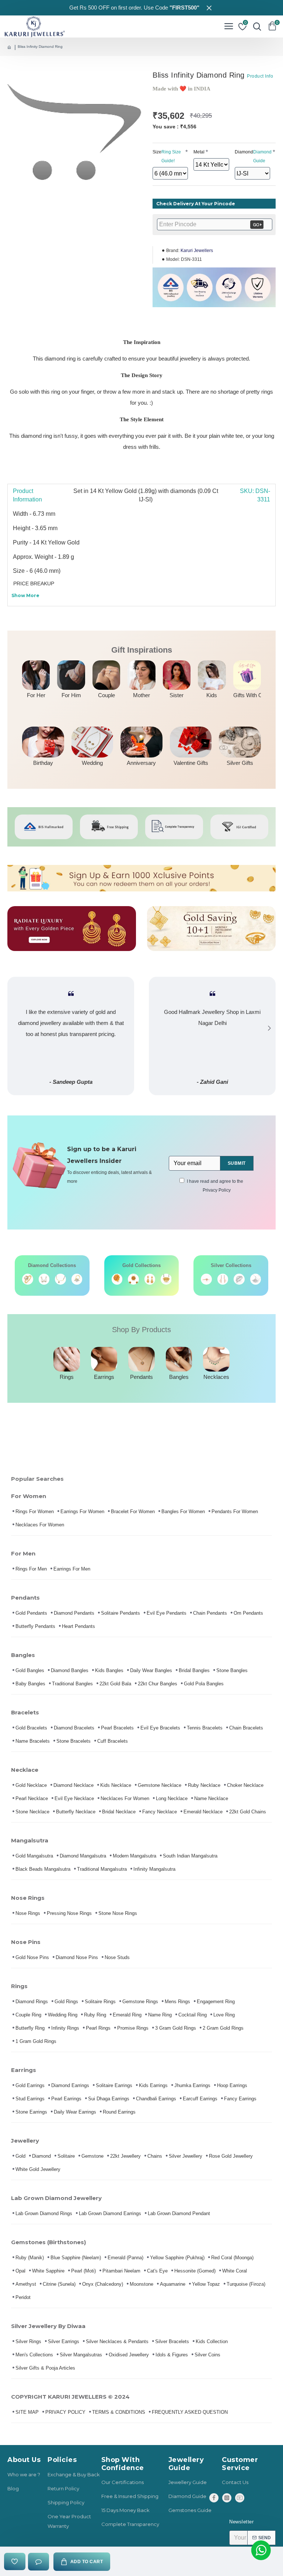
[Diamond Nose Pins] (77, 1279)
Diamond (252, 156)
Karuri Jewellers (197, 251)
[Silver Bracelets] (206, 1279)
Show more (25, 595)
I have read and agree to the (215, 1186)
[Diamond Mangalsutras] (60, 1279)
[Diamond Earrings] (44, 1279)
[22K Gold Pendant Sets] (133, 1279)
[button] (14, 1028)
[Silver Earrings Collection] (223, 1279)
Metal (199, 152)
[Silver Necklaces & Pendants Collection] (256, 1279)
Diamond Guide (262, 156)
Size (167, 156)
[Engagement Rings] (28, 1279)
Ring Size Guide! (171, 156)
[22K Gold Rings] (117, 1279)
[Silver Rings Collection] (239, 1279)
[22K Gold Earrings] (150, 1279)
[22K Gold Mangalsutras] (166, 1279)
